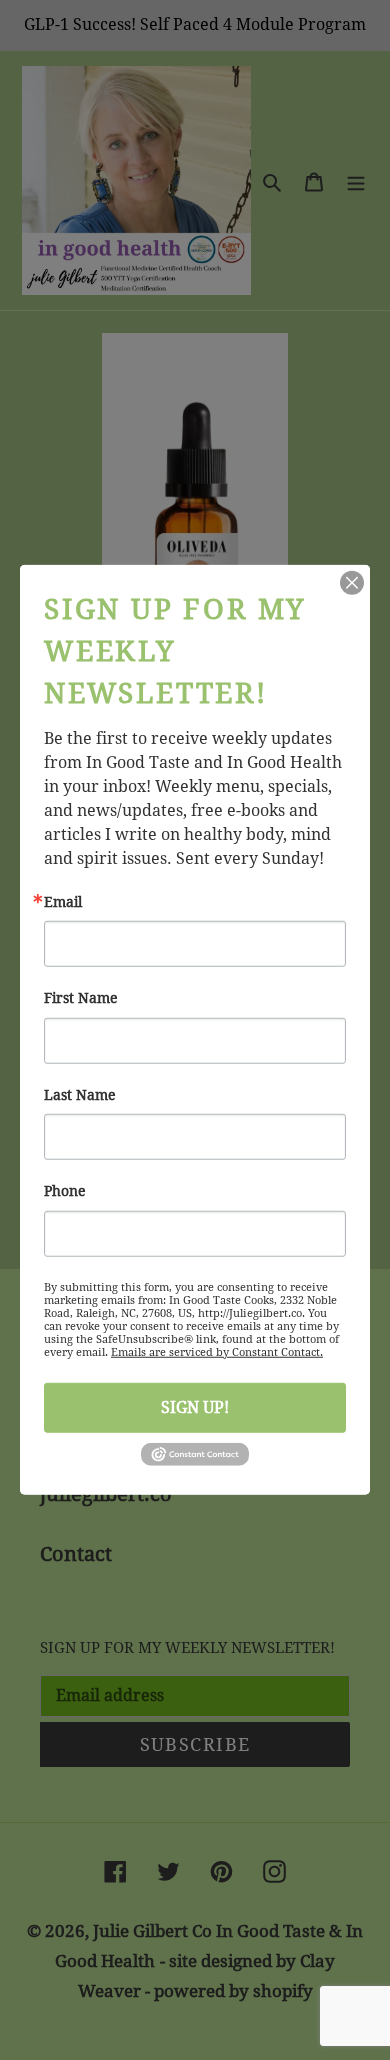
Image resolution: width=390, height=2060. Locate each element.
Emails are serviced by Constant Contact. (217, 1351)
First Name (81, 998)
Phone (65, 1191)
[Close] (352, 583)
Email (63, 902)
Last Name (80, 1095)
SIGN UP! (195, 1406)
